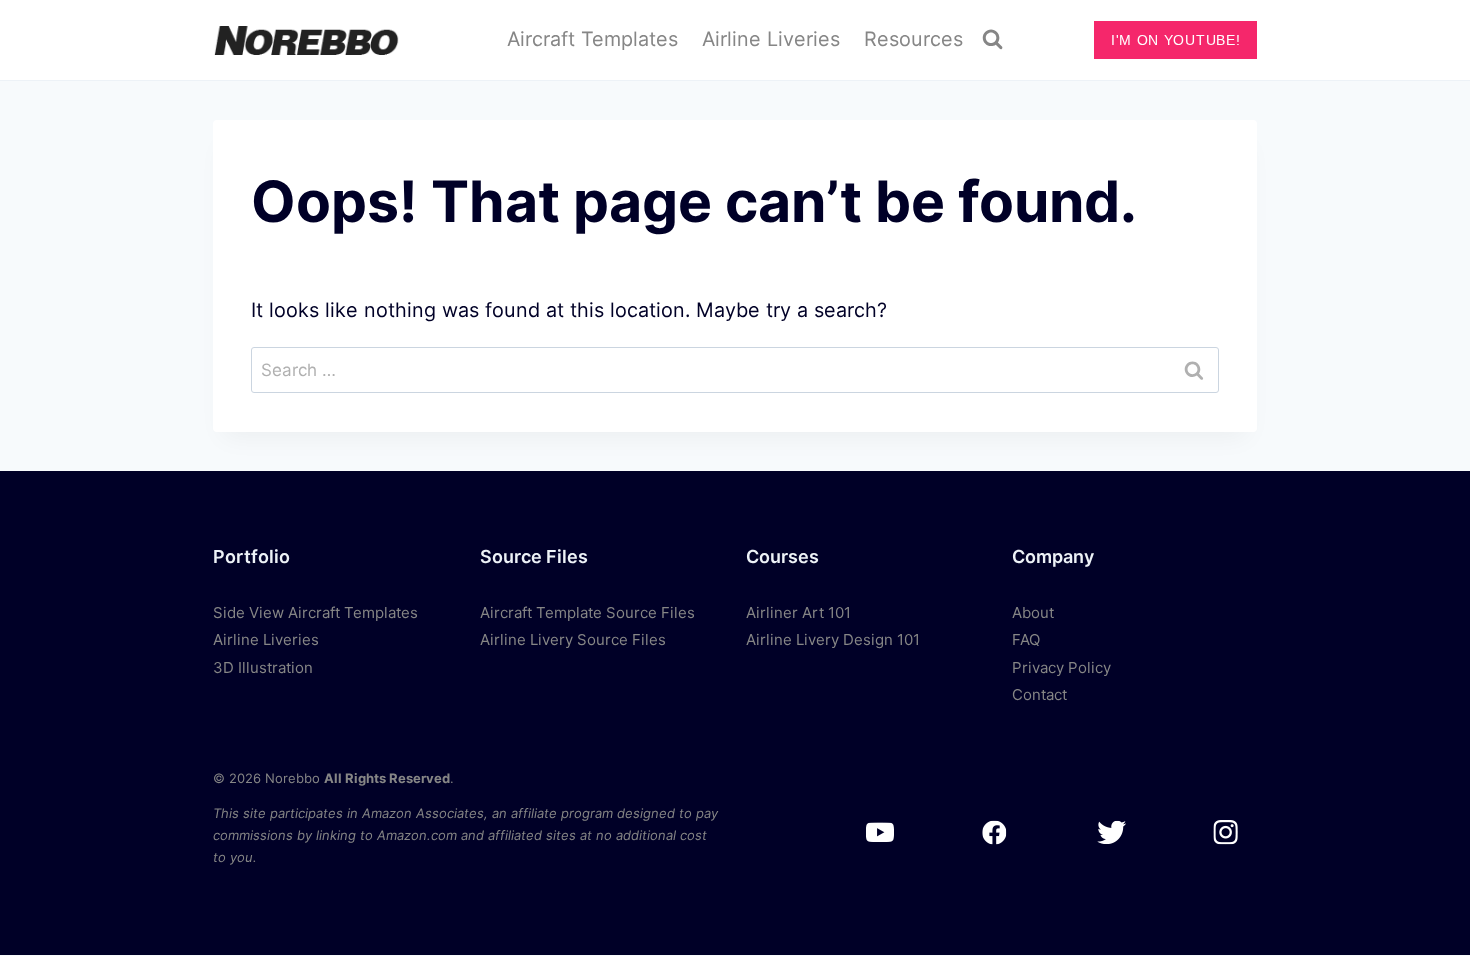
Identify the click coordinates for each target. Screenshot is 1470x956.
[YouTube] (879, 832)
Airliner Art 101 (798, 612)
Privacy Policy (1061, 667)
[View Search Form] (993, 40)
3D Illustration (263, 667)
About (1033, 612)
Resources (913, 39)
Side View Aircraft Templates (315, 612)
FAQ (1026, 639)
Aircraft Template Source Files (587, 612)
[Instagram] (1225, 832)
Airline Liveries (771, 39)
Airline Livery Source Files (573, 639)
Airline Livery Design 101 (833, 639)
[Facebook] (995, 832)
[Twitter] (1110, 832)
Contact (1039, 694)
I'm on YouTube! (1175, 40)
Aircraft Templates (592, 39)
